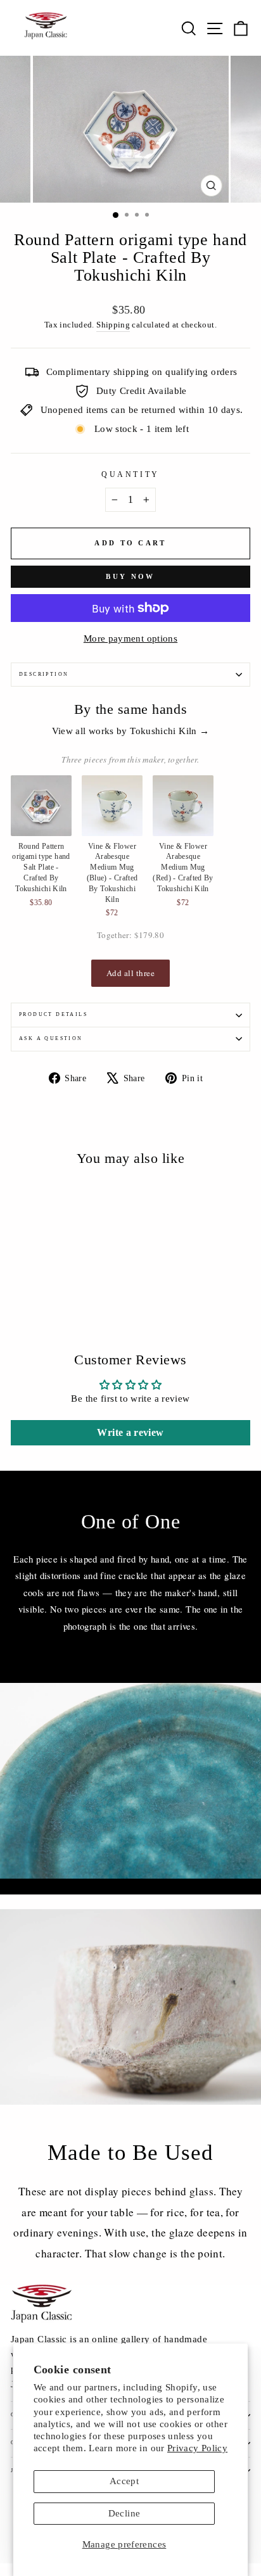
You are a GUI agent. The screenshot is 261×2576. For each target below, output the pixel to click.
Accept (124, 2481)
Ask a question (51, 1038)
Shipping (113, 325)
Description (44, 674)
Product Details (53, 1014)
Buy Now (130, 576)
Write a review (130, 1432)
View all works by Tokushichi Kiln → (131, 731)
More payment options (130, 638)
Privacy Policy (197, 2448)
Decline (124, 2513)
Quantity (130, 475)
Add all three (131, 973)
